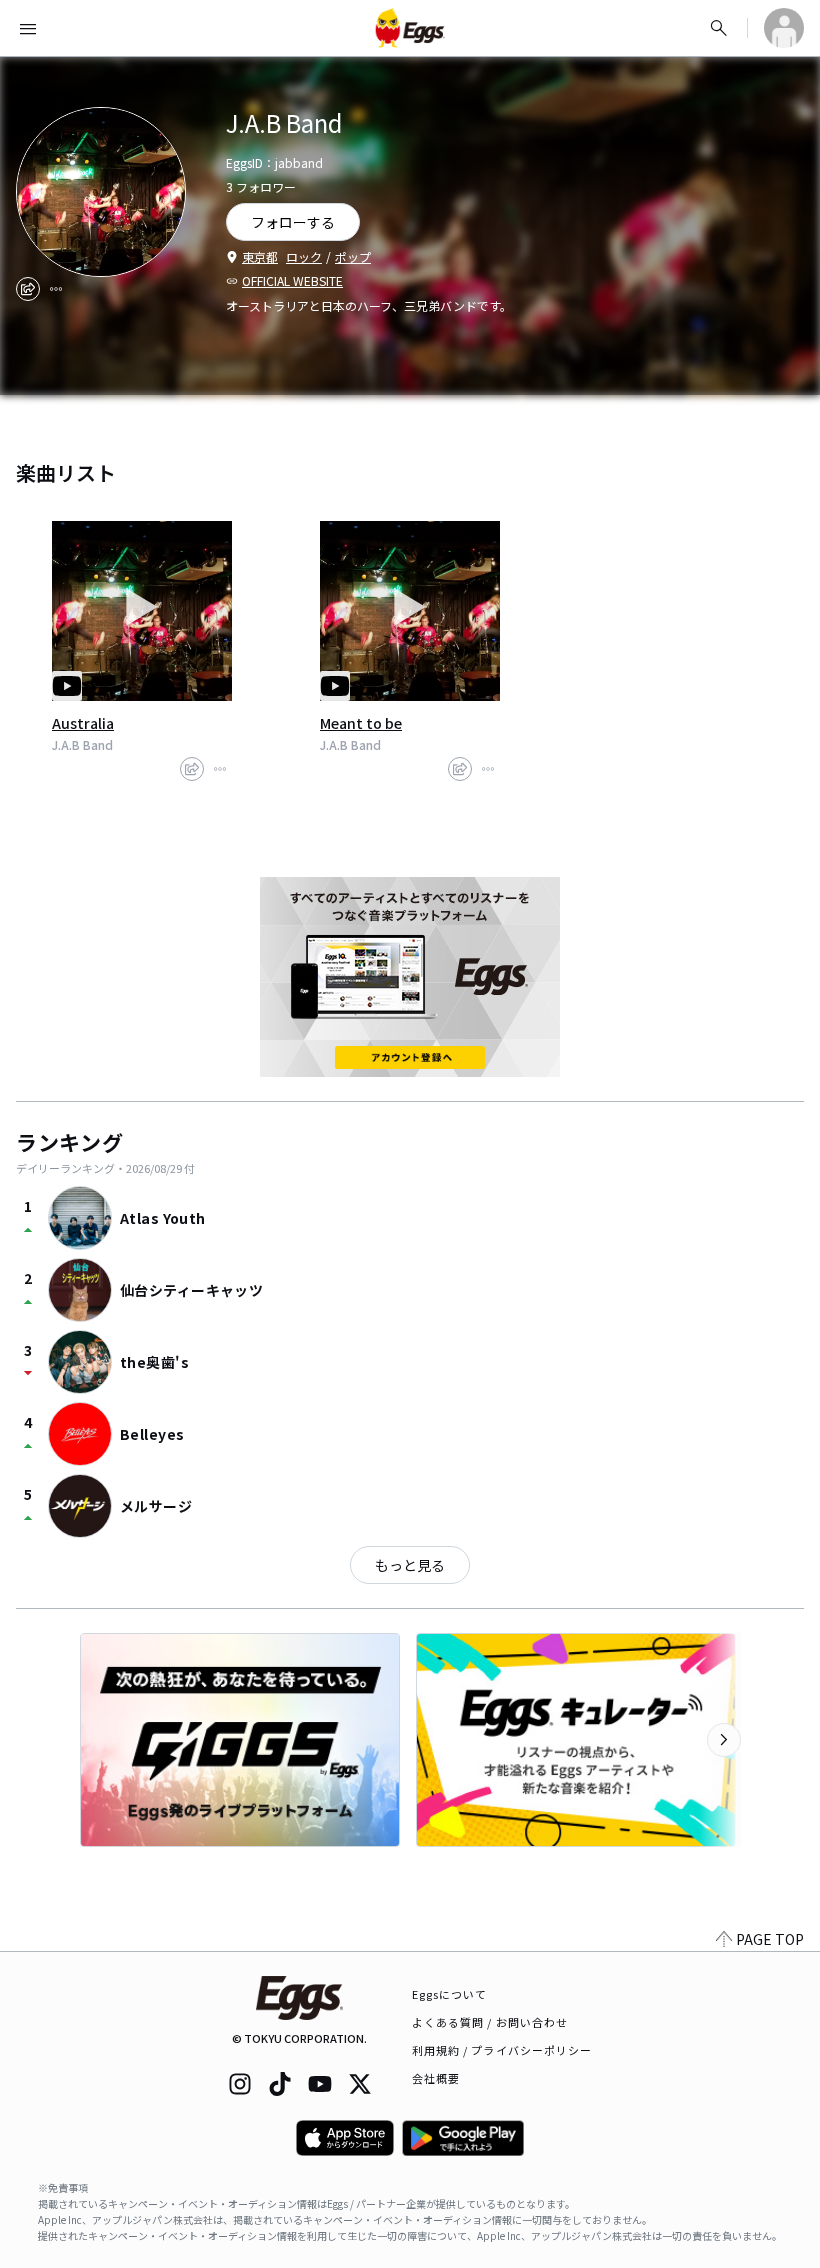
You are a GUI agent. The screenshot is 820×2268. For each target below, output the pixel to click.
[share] (28, 289)
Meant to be (361, 723)
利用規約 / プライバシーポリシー (502, 2050)
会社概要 (436, 2078)
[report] (56, 289)
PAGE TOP (770, 1939)
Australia (83, 723)
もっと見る (410, 1565)
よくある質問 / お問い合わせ (490, 2022)
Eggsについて (450, 1994)
